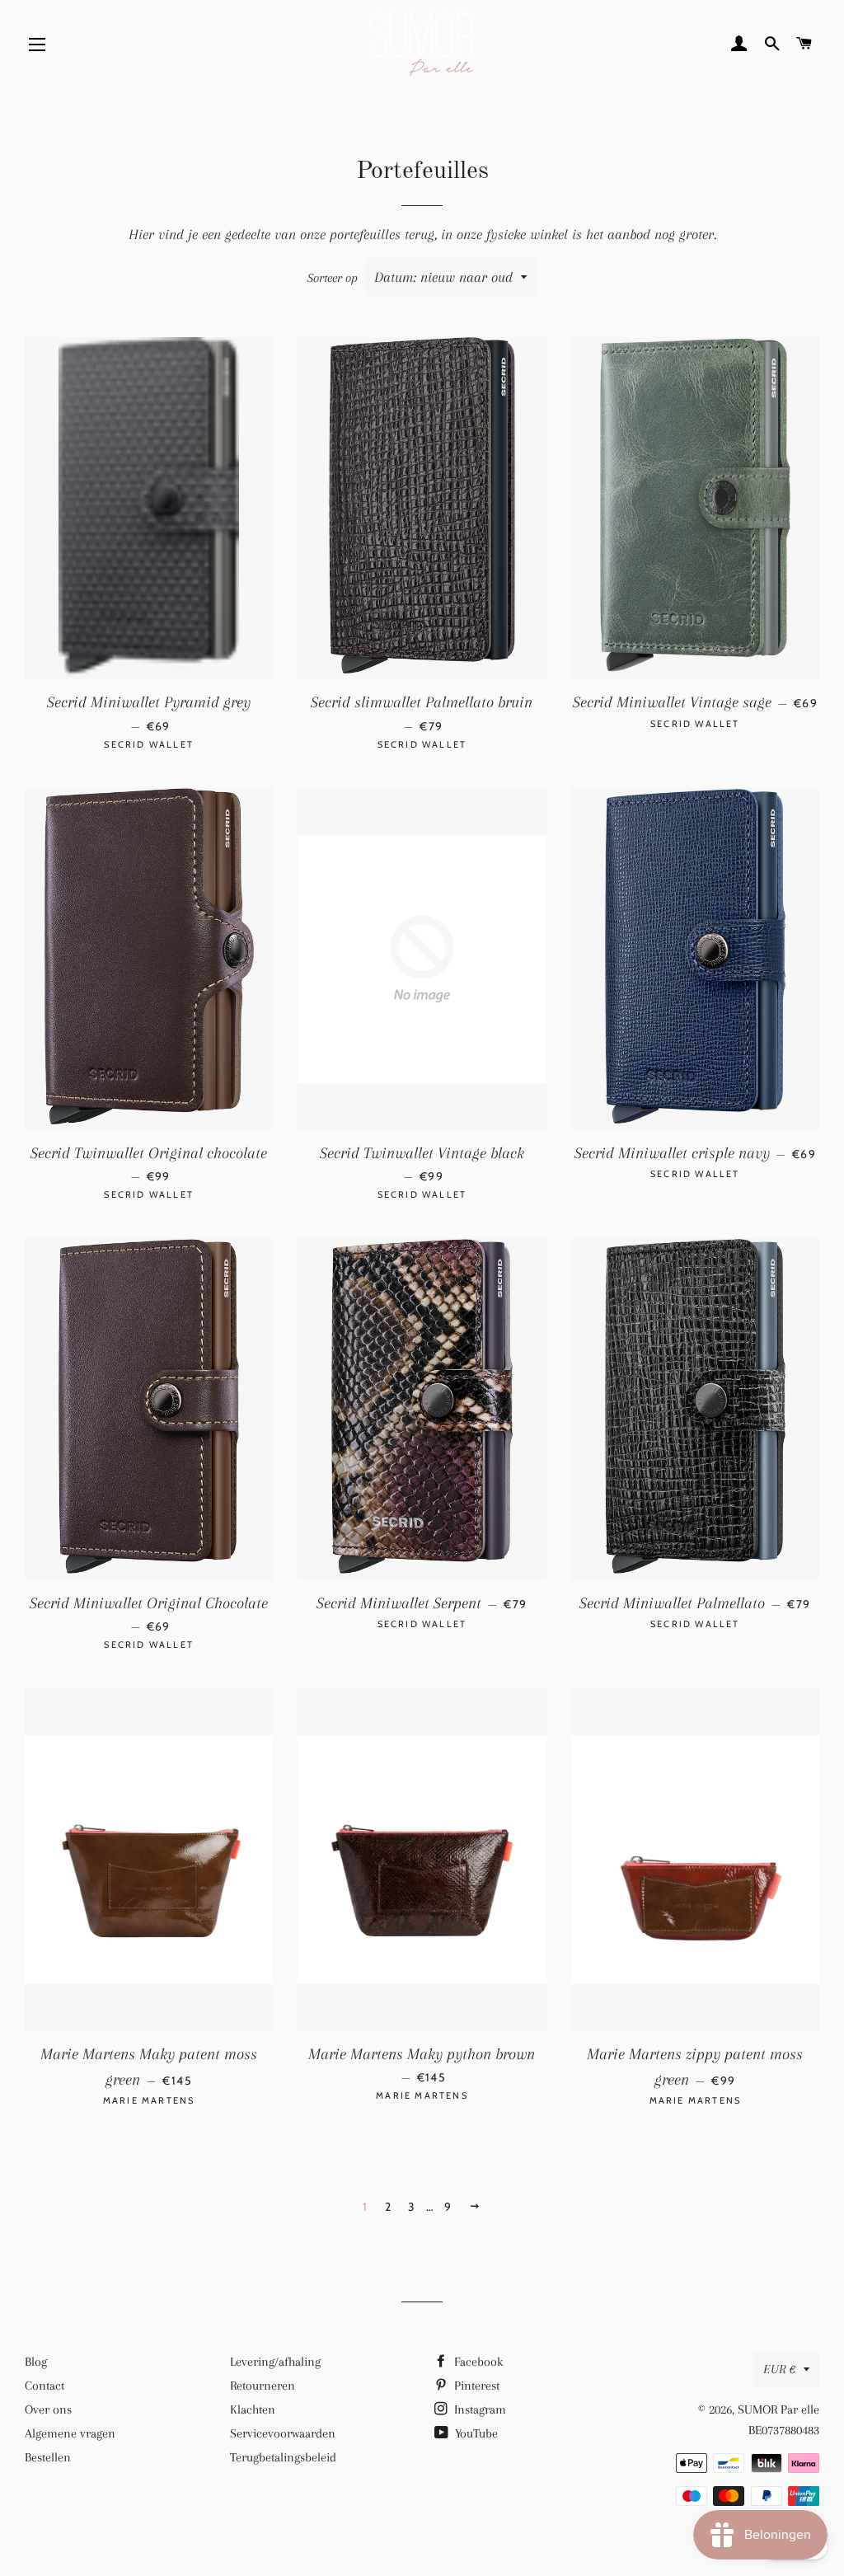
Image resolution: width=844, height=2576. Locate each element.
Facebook (477, 2362)
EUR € (779, 2369)
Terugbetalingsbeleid (283, 2457)
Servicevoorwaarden (283, 2433)
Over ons (48, 2409)
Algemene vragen (70, 2433)
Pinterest (475, 2386)
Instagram (478, 2409)
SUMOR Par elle (778, 2409)
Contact (45, 2386)
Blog (36, 2362)
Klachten (253, 2409)
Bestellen (48, 2457)
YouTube (475, 2433)
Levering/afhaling (275, 2362)
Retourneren (263, 2386)
